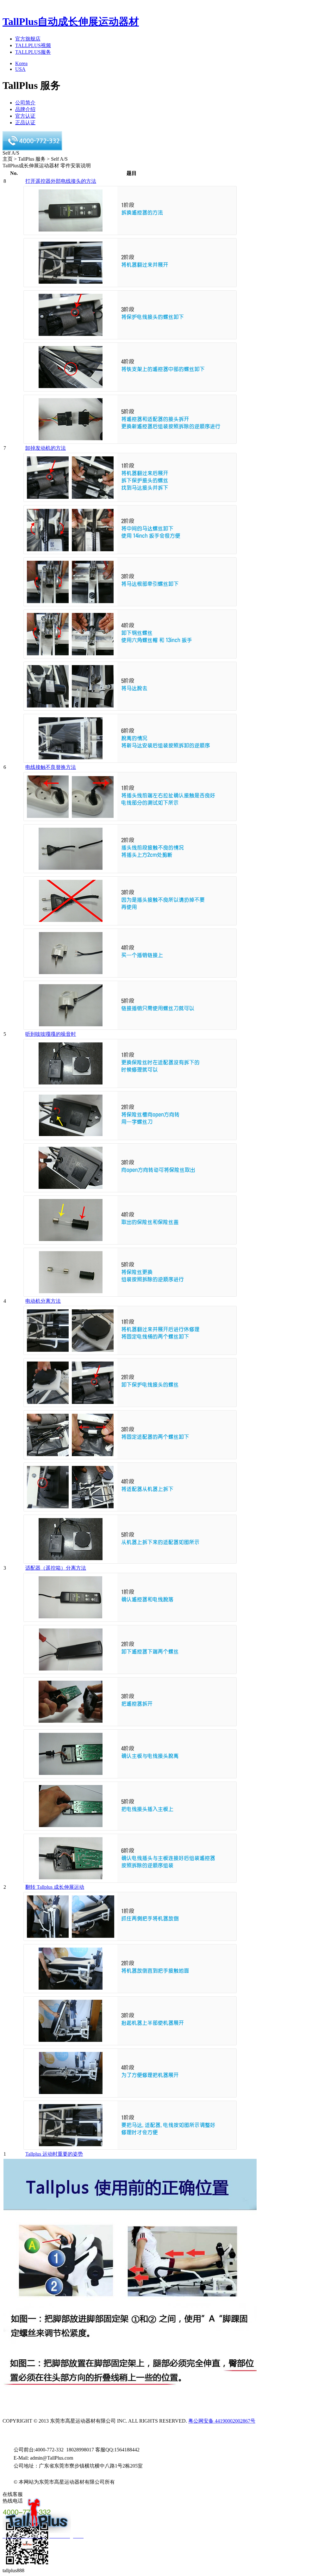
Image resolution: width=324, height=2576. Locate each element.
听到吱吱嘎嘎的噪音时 (51, 1034)
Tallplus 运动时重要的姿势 (54, 2154)
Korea (21, 63)
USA (20, 69)
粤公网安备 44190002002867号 (222, 2421)
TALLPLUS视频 (33, 45)
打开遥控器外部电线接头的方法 (61, 181)
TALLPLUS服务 (33, 52)
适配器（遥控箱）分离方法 (56, 1568)
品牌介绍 (25, 109)
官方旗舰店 (28, 39)
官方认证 (25, 116)
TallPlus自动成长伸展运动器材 (71, 22)
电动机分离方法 (43, 1301)
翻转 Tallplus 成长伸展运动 (55, 1887)
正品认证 (25, 123)
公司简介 (25, 103)
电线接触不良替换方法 (51, 767)
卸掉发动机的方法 (46, 448)
